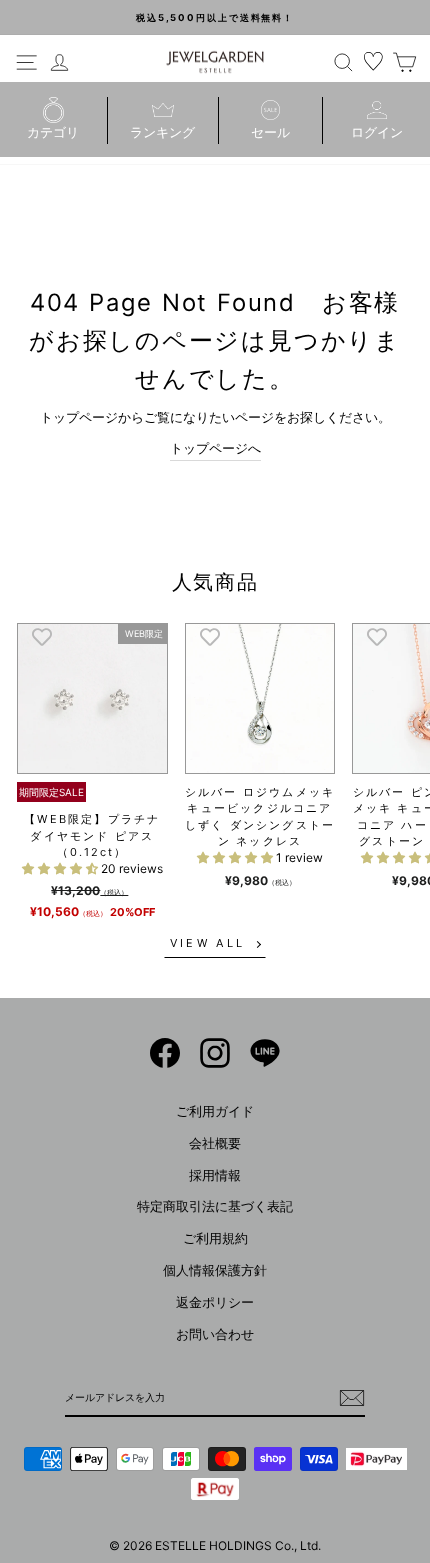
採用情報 (215, 1175)
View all (207, 943)
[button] (61, 868)
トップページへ (215, 448)
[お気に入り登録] (42, 636)
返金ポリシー (215, 1302)
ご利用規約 (215, 1238)
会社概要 (215, 1143)
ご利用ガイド (215, 1111)
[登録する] (352, 1398)
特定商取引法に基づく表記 (215, 1206)
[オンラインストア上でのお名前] (165, 1053)
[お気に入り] (374, 62)
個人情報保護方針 (215, 1270)
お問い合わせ (215, 1334)
